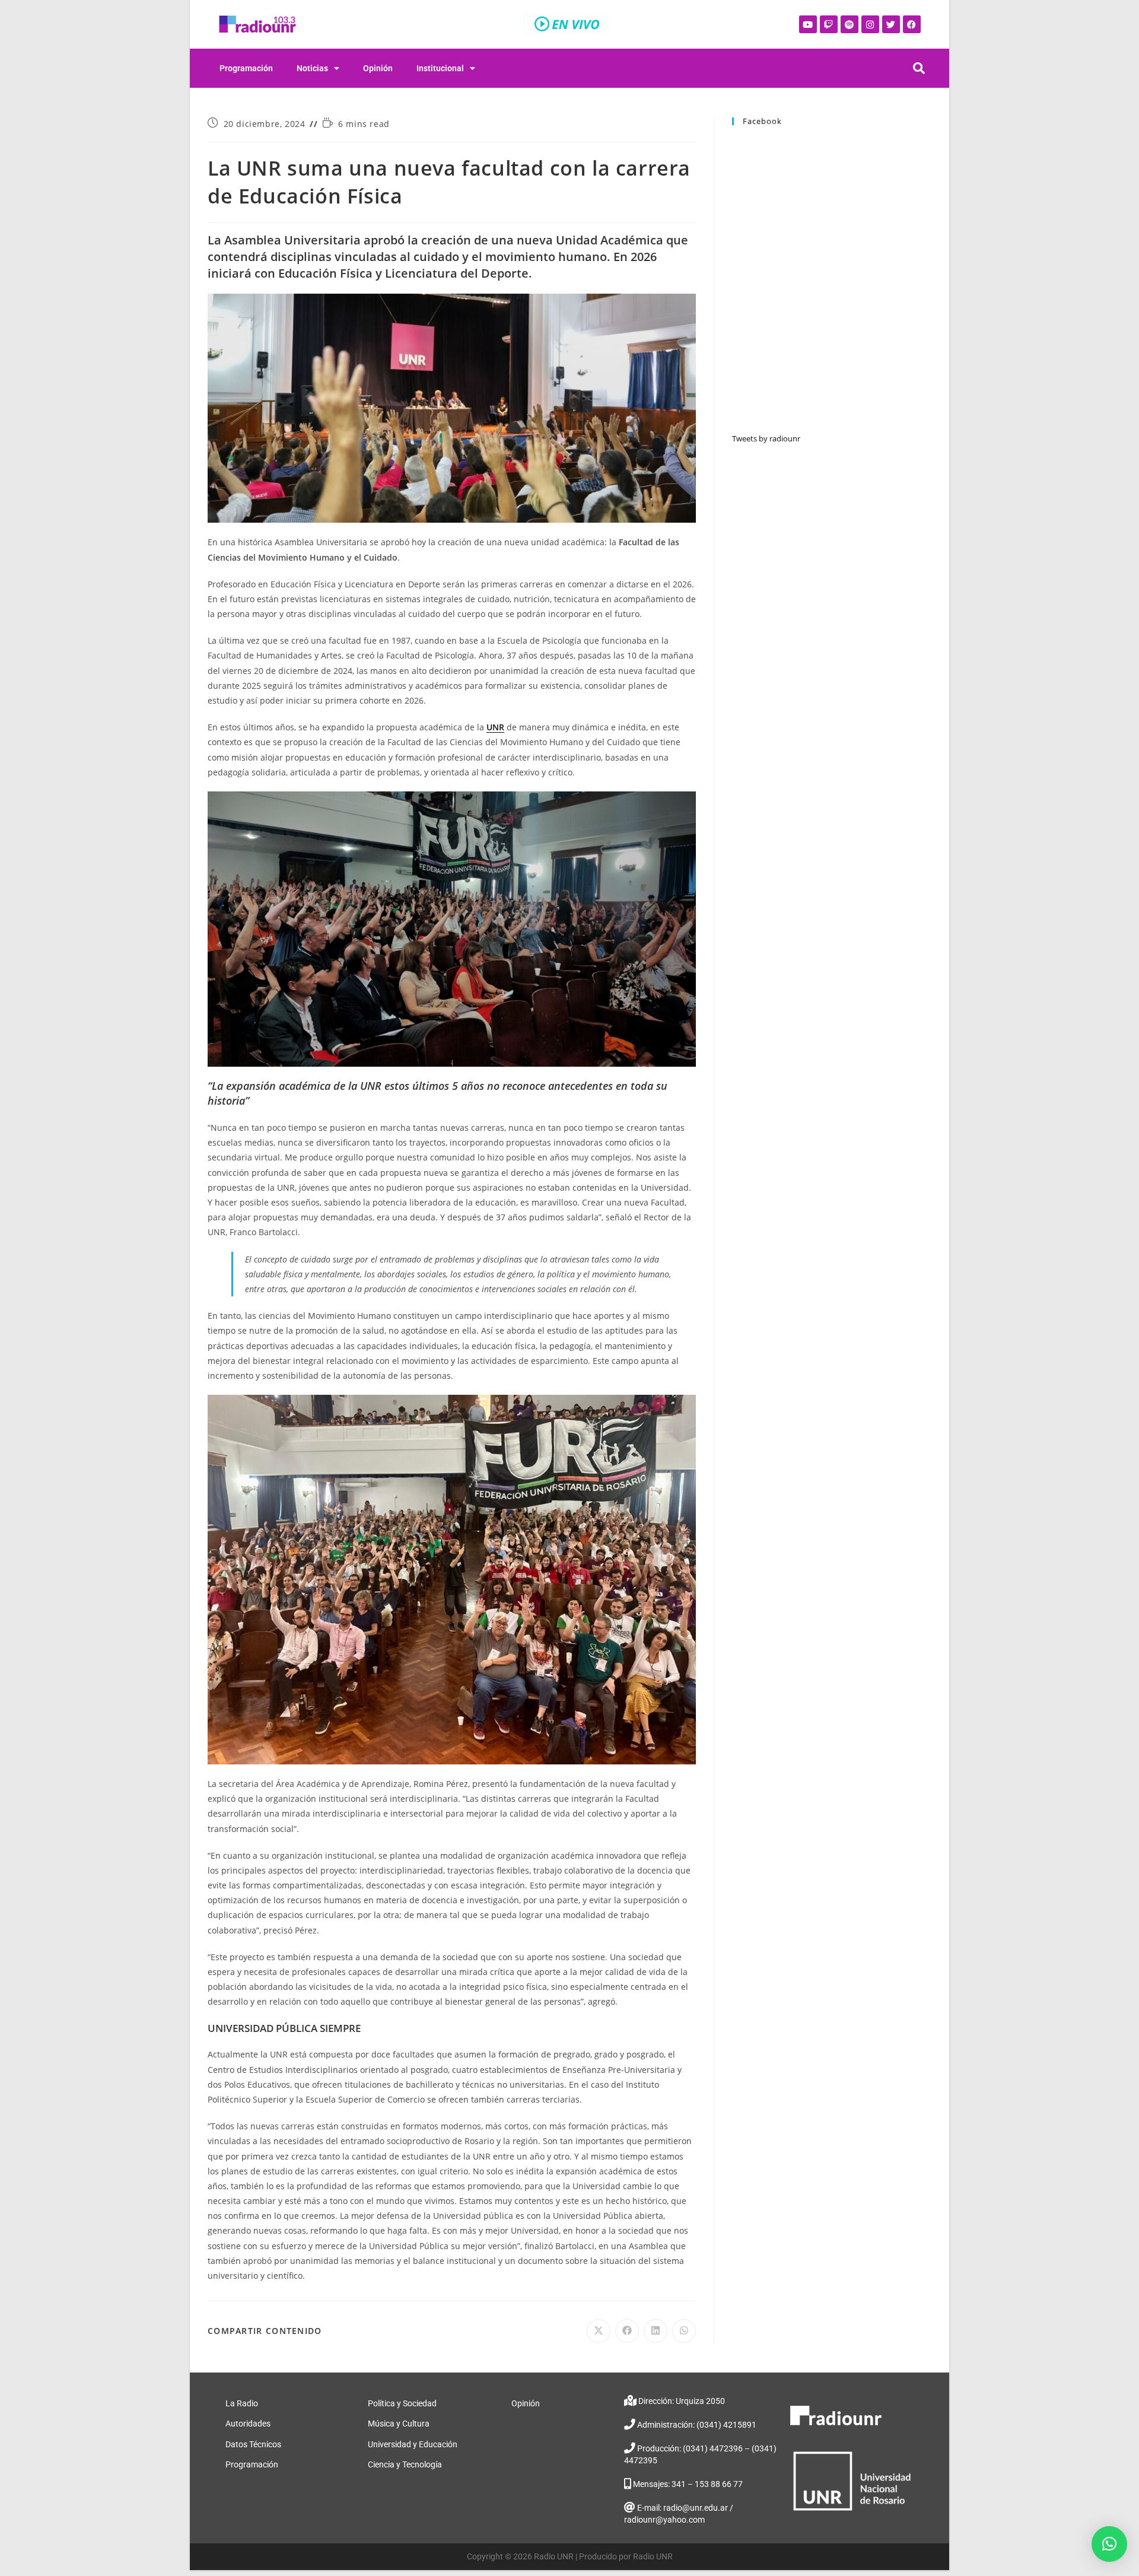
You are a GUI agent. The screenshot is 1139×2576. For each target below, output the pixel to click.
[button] (1109, 2544)
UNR (495, 727)
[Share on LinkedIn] (656, 2331)
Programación (246, 68)
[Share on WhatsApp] (684, 2331)
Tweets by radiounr (766, 438)
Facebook (762, 121)
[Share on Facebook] (627, 2331)
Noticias (312, 68)
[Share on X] (599, 2331)
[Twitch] (829, 24)
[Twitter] (891, 24)
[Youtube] (808, 24)
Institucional (440, 68)
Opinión (378, 68)
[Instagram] (870, 24)
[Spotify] (850, 24)
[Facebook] (912, 24)
